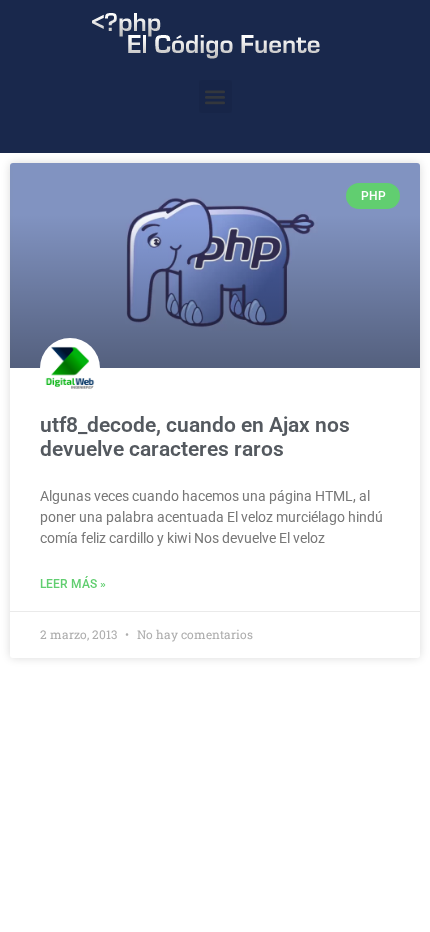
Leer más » (73, 584)
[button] (215, 96)
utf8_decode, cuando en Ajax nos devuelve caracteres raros (195, 437)
